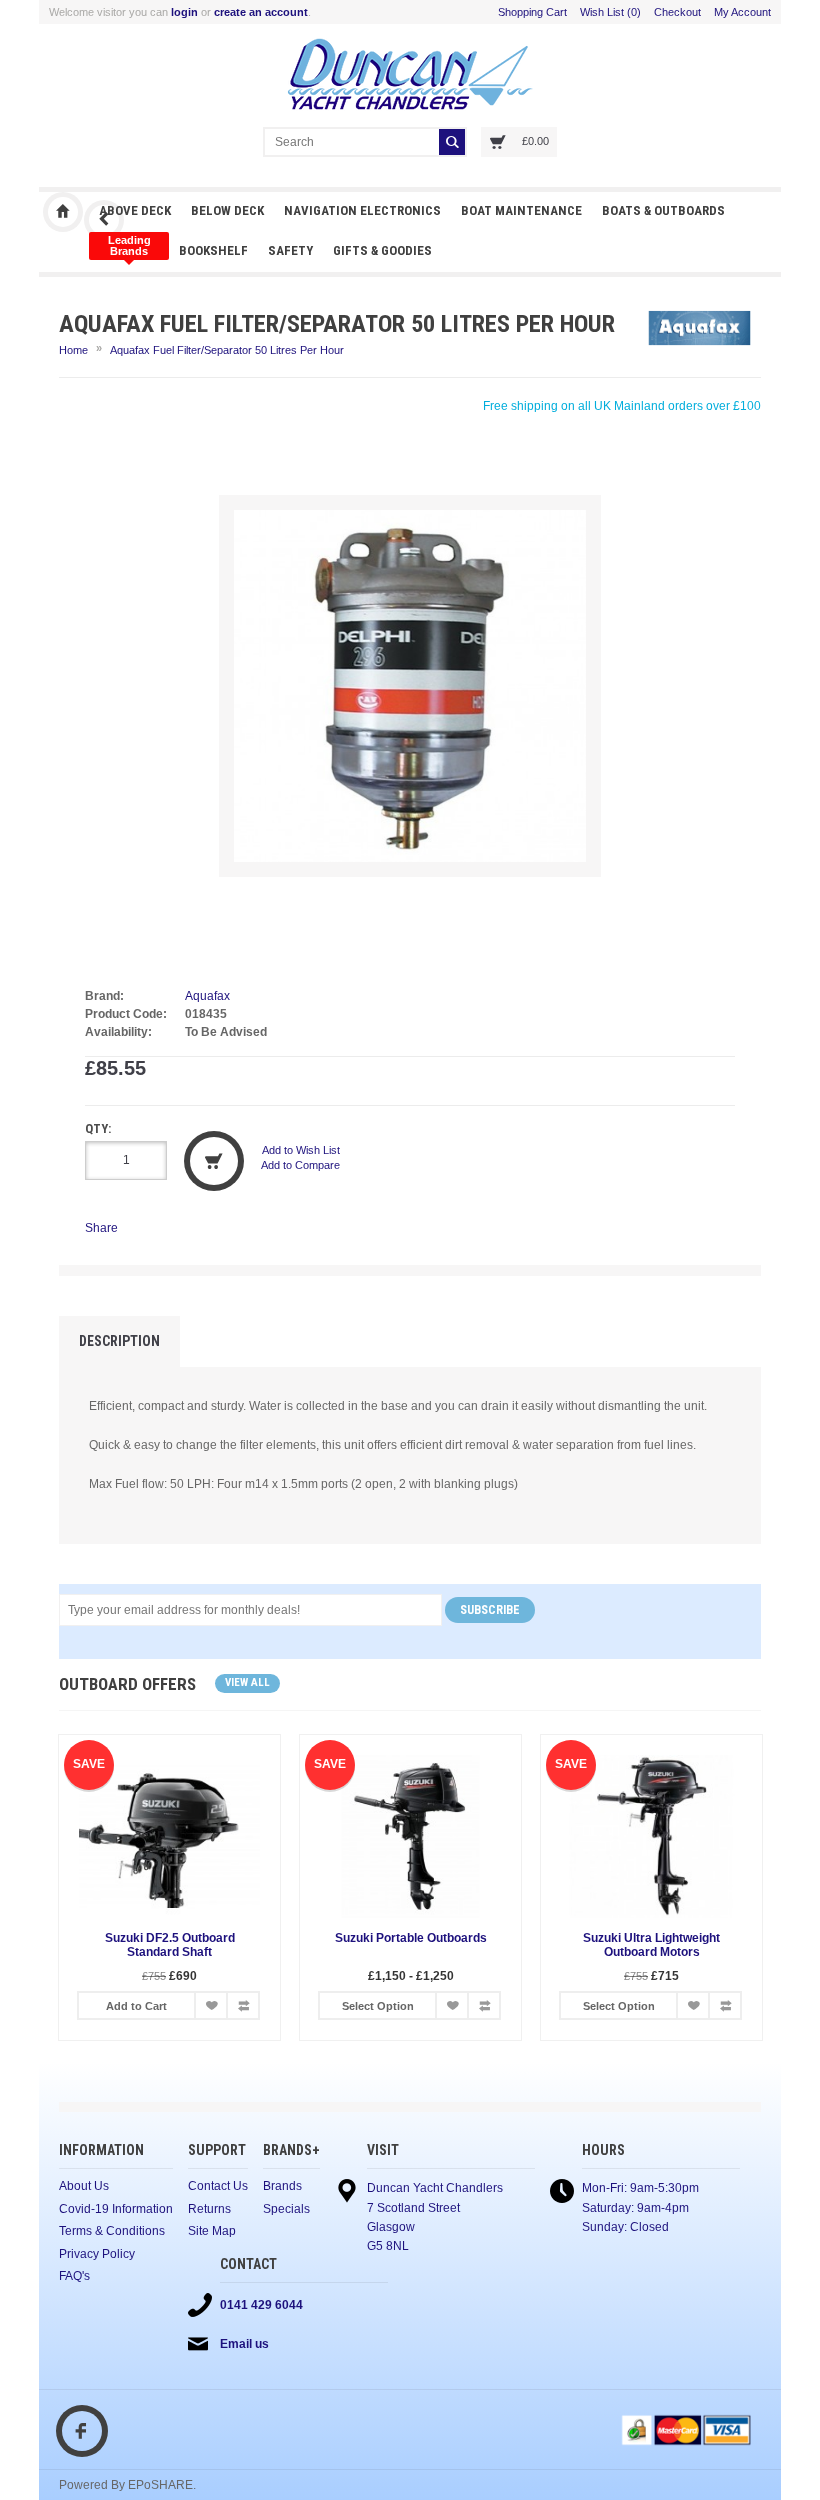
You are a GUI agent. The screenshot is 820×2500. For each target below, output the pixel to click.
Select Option (378, 2006)
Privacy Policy (97, 2254)
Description (119, 1341)
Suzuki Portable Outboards (411, 1938)
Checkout (677, 12)
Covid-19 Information (116, 2209)
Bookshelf (213, 250)
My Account (742, 12)
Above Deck (135, 210)
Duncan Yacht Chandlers (63, 212)
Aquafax (207, 996)
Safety (290, 250)
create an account (261, 12)
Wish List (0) (610, 12)
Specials (286, 2209)
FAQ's (74, 2276)
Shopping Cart (532, 12)
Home (73, 350)
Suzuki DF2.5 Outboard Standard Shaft (170, 1945)
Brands (282, 2186)
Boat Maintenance (521, 210)
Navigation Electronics (362, 210)
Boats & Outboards (663, 210)
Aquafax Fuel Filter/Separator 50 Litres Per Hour (227, 350)
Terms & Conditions (112, 2231)
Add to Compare (300, 1165)
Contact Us (218, 2186)
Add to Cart (136, 2006)
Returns (209, 2209)
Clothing (129, 246)
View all (247, 1682)
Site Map (212, 2231)
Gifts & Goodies (382, 250)
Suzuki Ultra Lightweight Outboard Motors (651, 1945)
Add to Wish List (301, 1150)
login (184, 12)
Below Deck (227, 210)
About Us (84, 2186)
